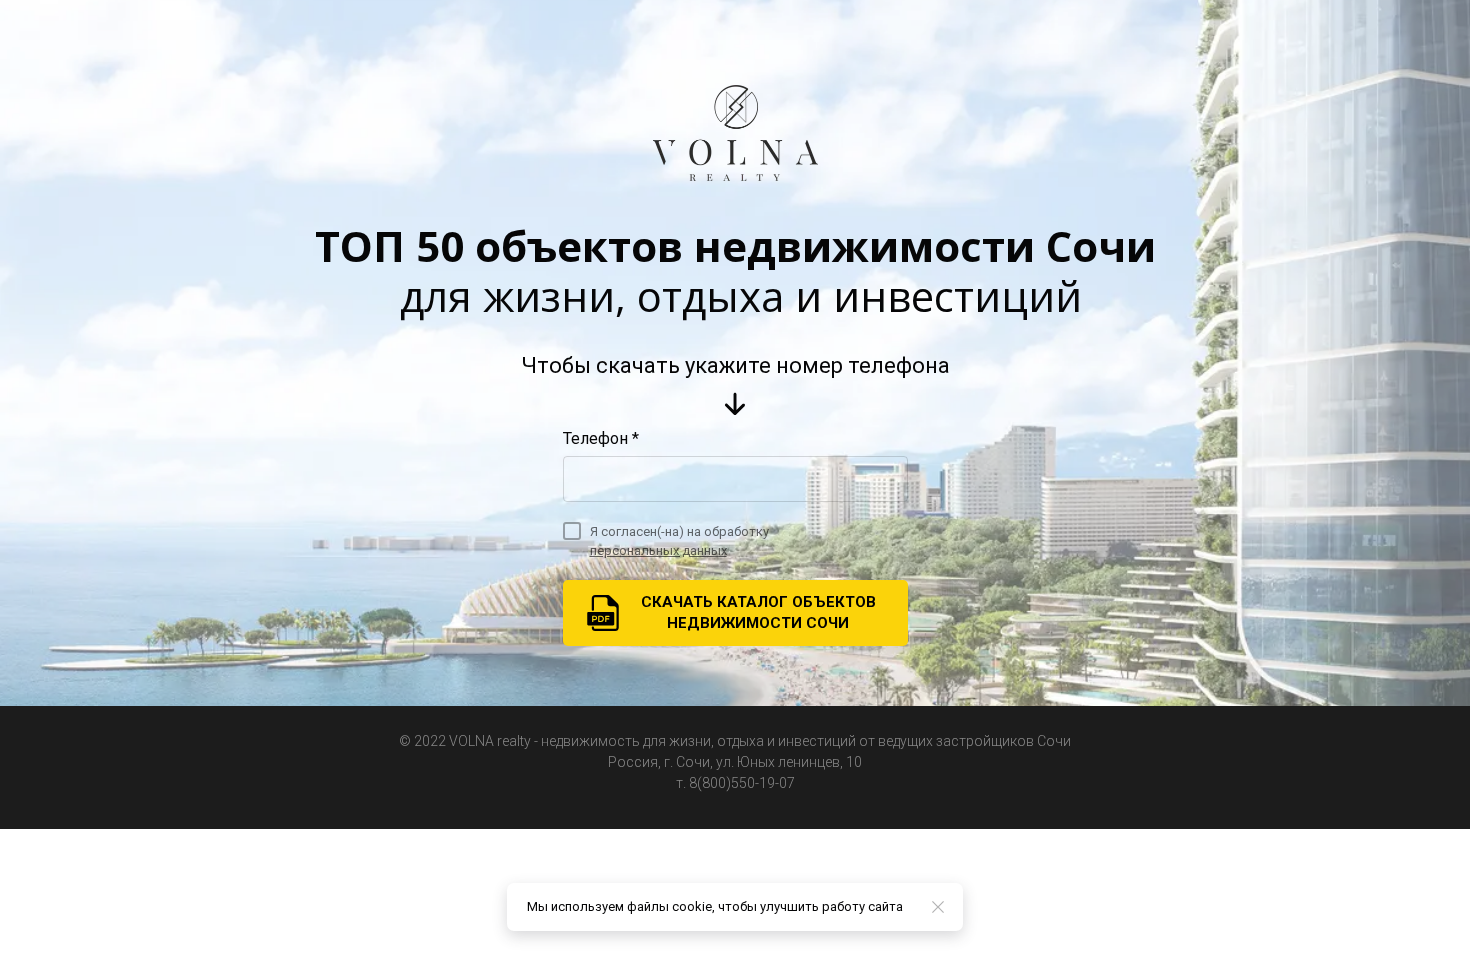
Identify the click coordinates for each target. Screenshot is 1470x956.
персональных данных (658, 550)
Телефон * (601, 438)
